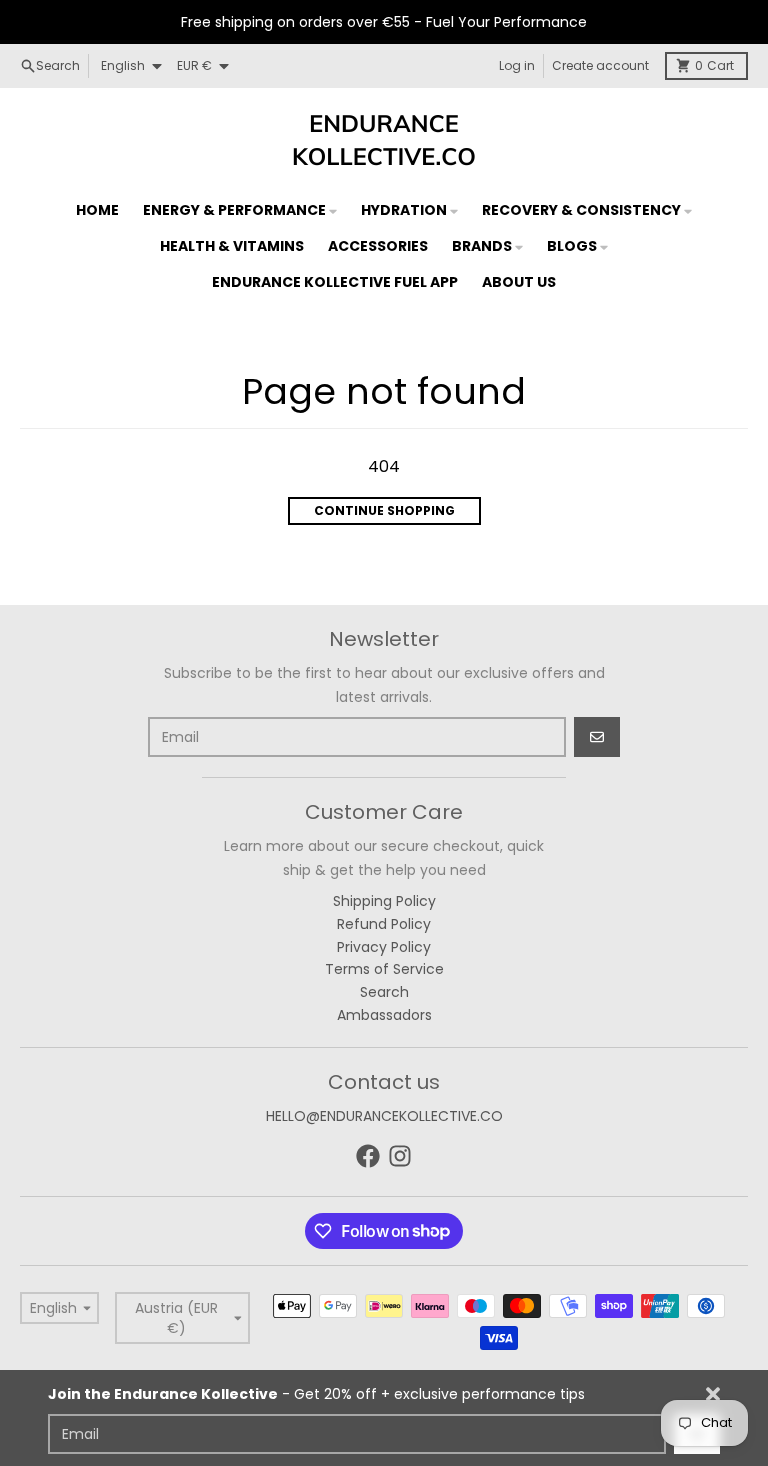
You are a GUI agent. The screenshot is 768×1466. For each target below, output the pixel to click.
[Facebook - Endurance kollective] (368, 1156)
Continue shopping (384, 510)
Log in (517, 65)
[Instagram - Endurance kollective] (400, 1156)
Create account (600, 65)
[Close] (713, 1394)
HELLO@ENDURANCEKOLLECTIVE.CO (384, 1116)
